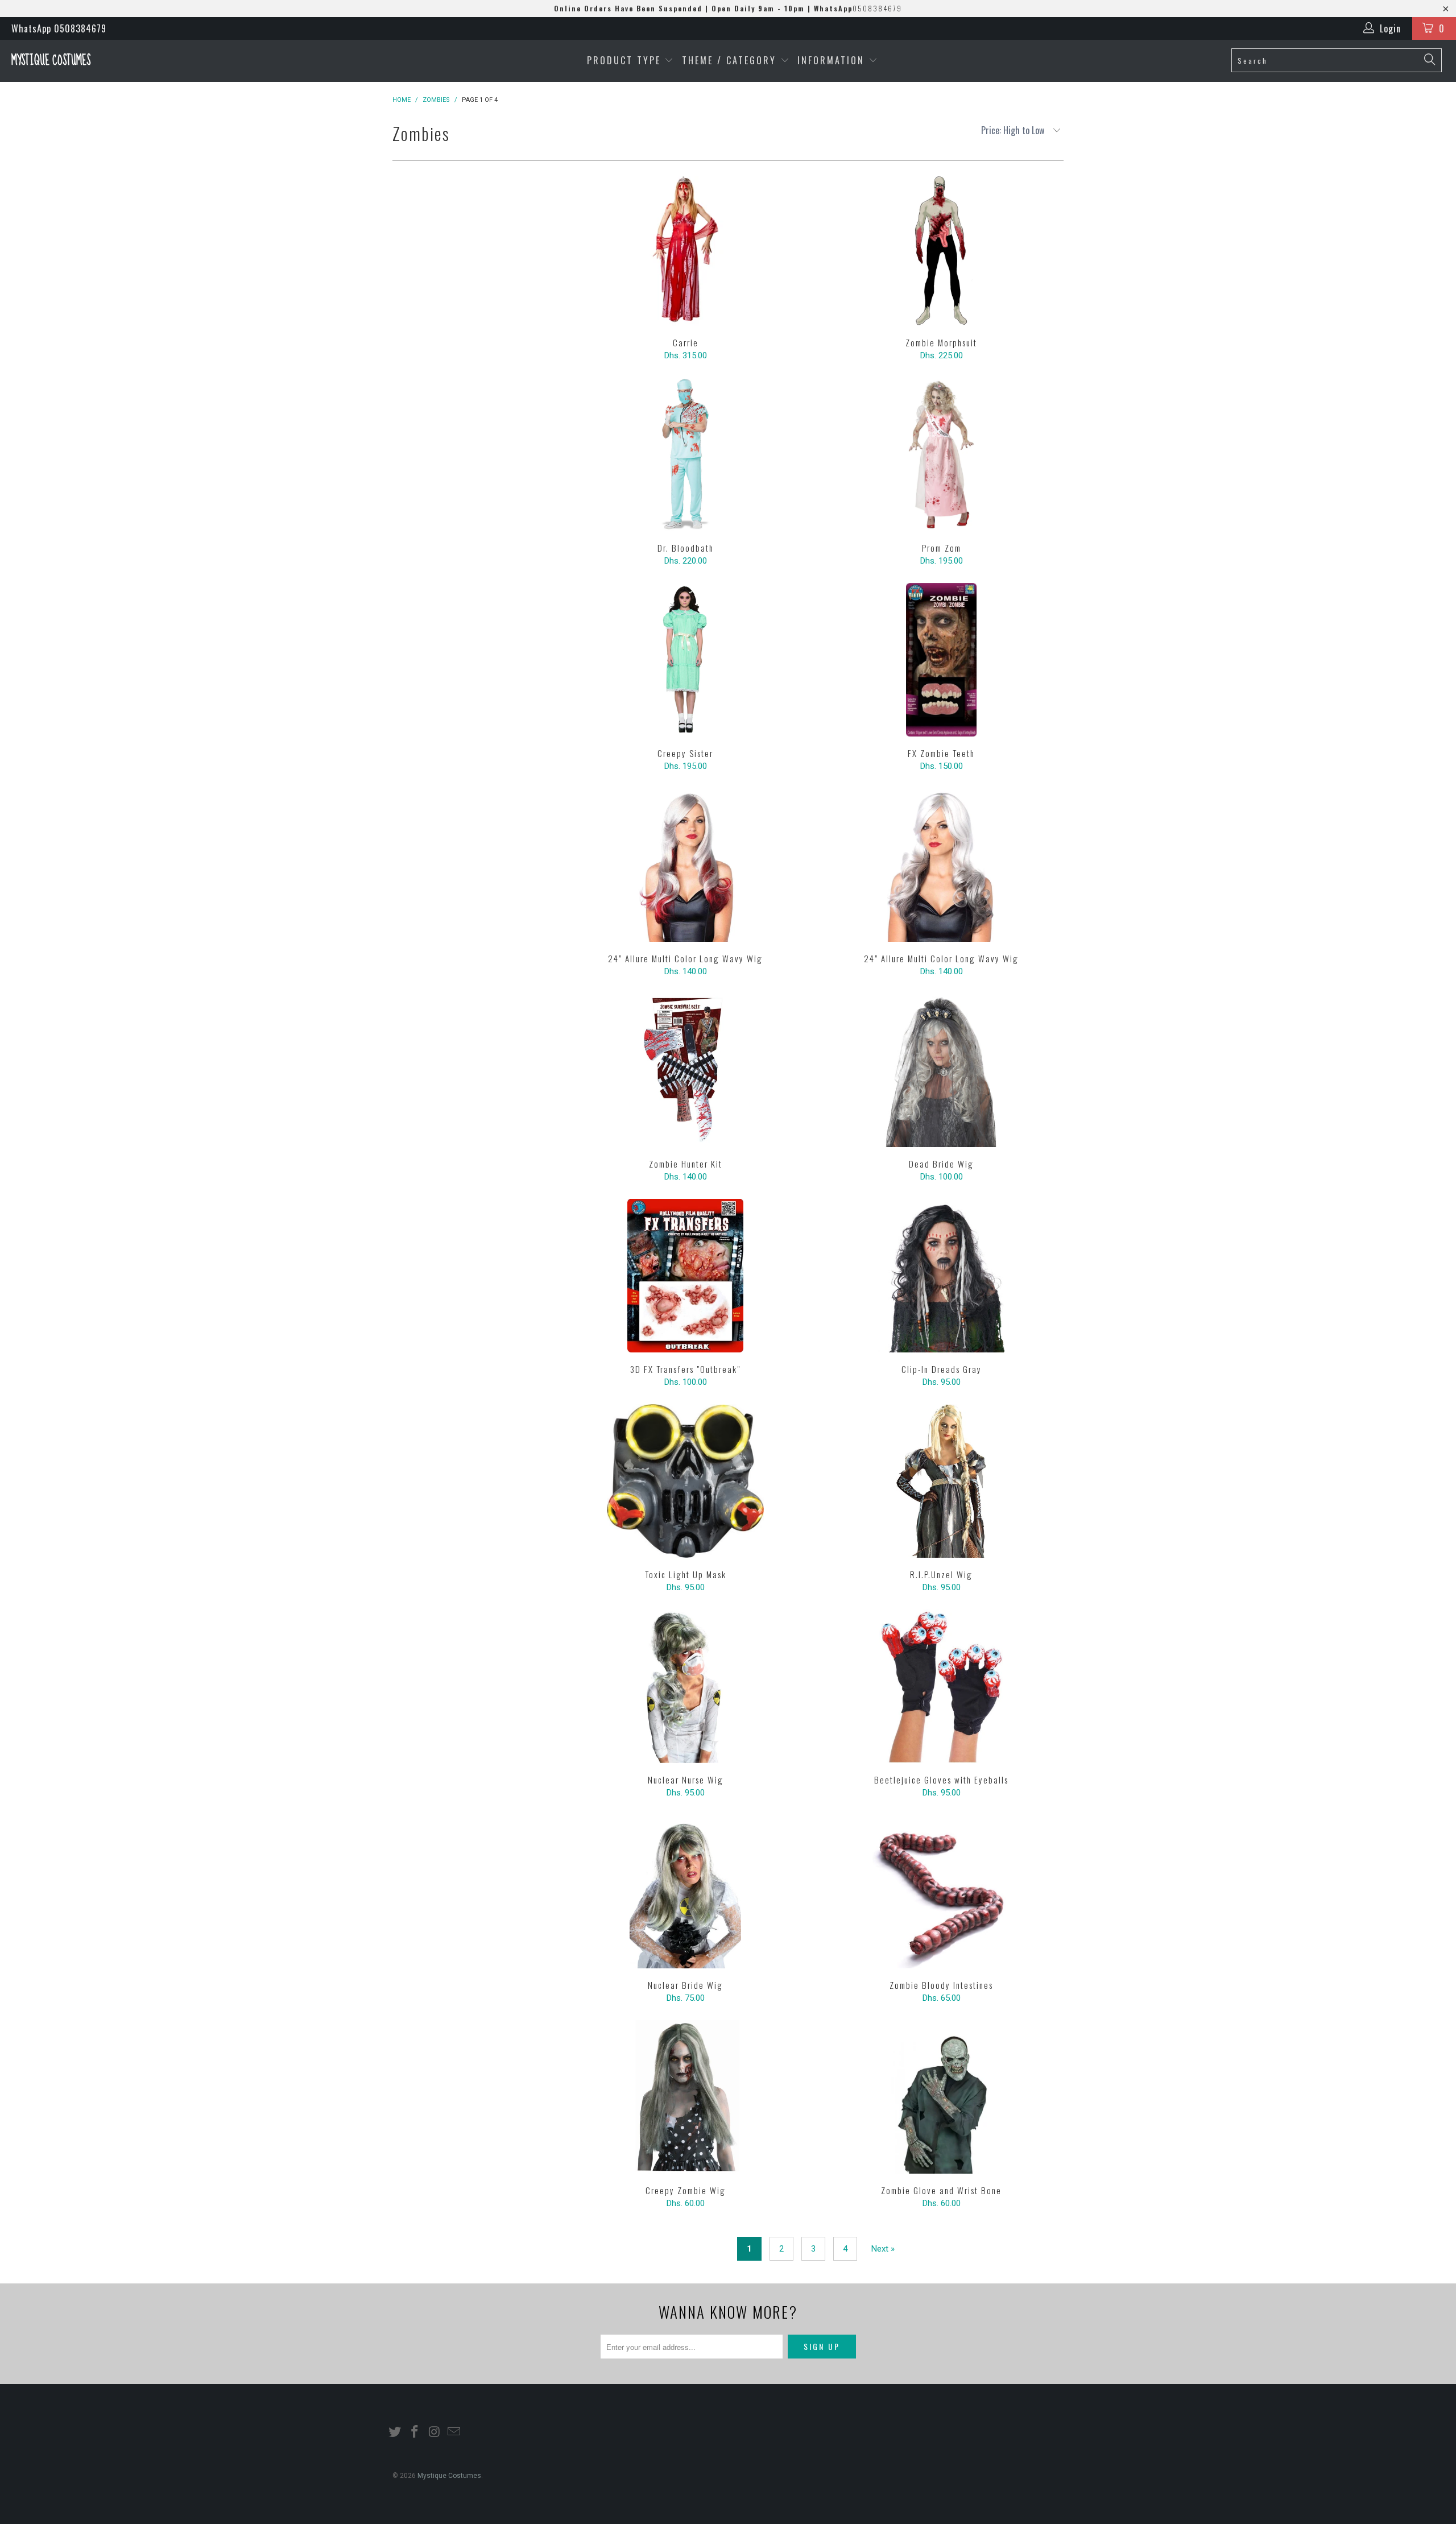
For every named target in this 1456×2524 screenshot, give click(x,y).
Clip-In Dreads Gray (941, 1276)
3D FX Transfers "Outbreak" (685, 1276)
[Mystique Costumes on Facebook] (415, 2432)
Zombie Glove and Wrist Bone (941, 2097)
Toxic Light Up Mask (685, 1481)
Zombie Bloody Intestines (941, 1892)
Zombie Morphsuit (941, 249)
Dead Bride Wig (941, 1070)
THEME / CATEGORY (729, 60)
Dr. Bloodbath (685, 454)
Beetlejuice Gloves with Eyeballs (941, 1686)
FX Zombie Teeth (941, 660)
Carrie (685, 249)
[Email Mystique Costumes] (454, 2432)
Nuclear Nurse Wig (685, 1686)
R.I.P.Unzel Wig (941, 1481)
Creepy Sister (685, 660)
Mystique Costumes (51, 61)
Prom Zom (941, 454)
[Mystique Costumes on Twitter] (395, 2432)
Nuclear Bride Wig (685, 1892)
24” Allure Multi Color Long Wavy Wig (685, 865)
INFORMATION (833, 60)
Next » (883, 2249)
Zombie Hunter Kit (685, 1070)
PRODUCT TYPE (626, 60)
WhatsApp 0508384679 (59, 28)
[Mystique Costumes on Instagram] (435, 2432)
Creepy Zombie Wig (685, 2097)
